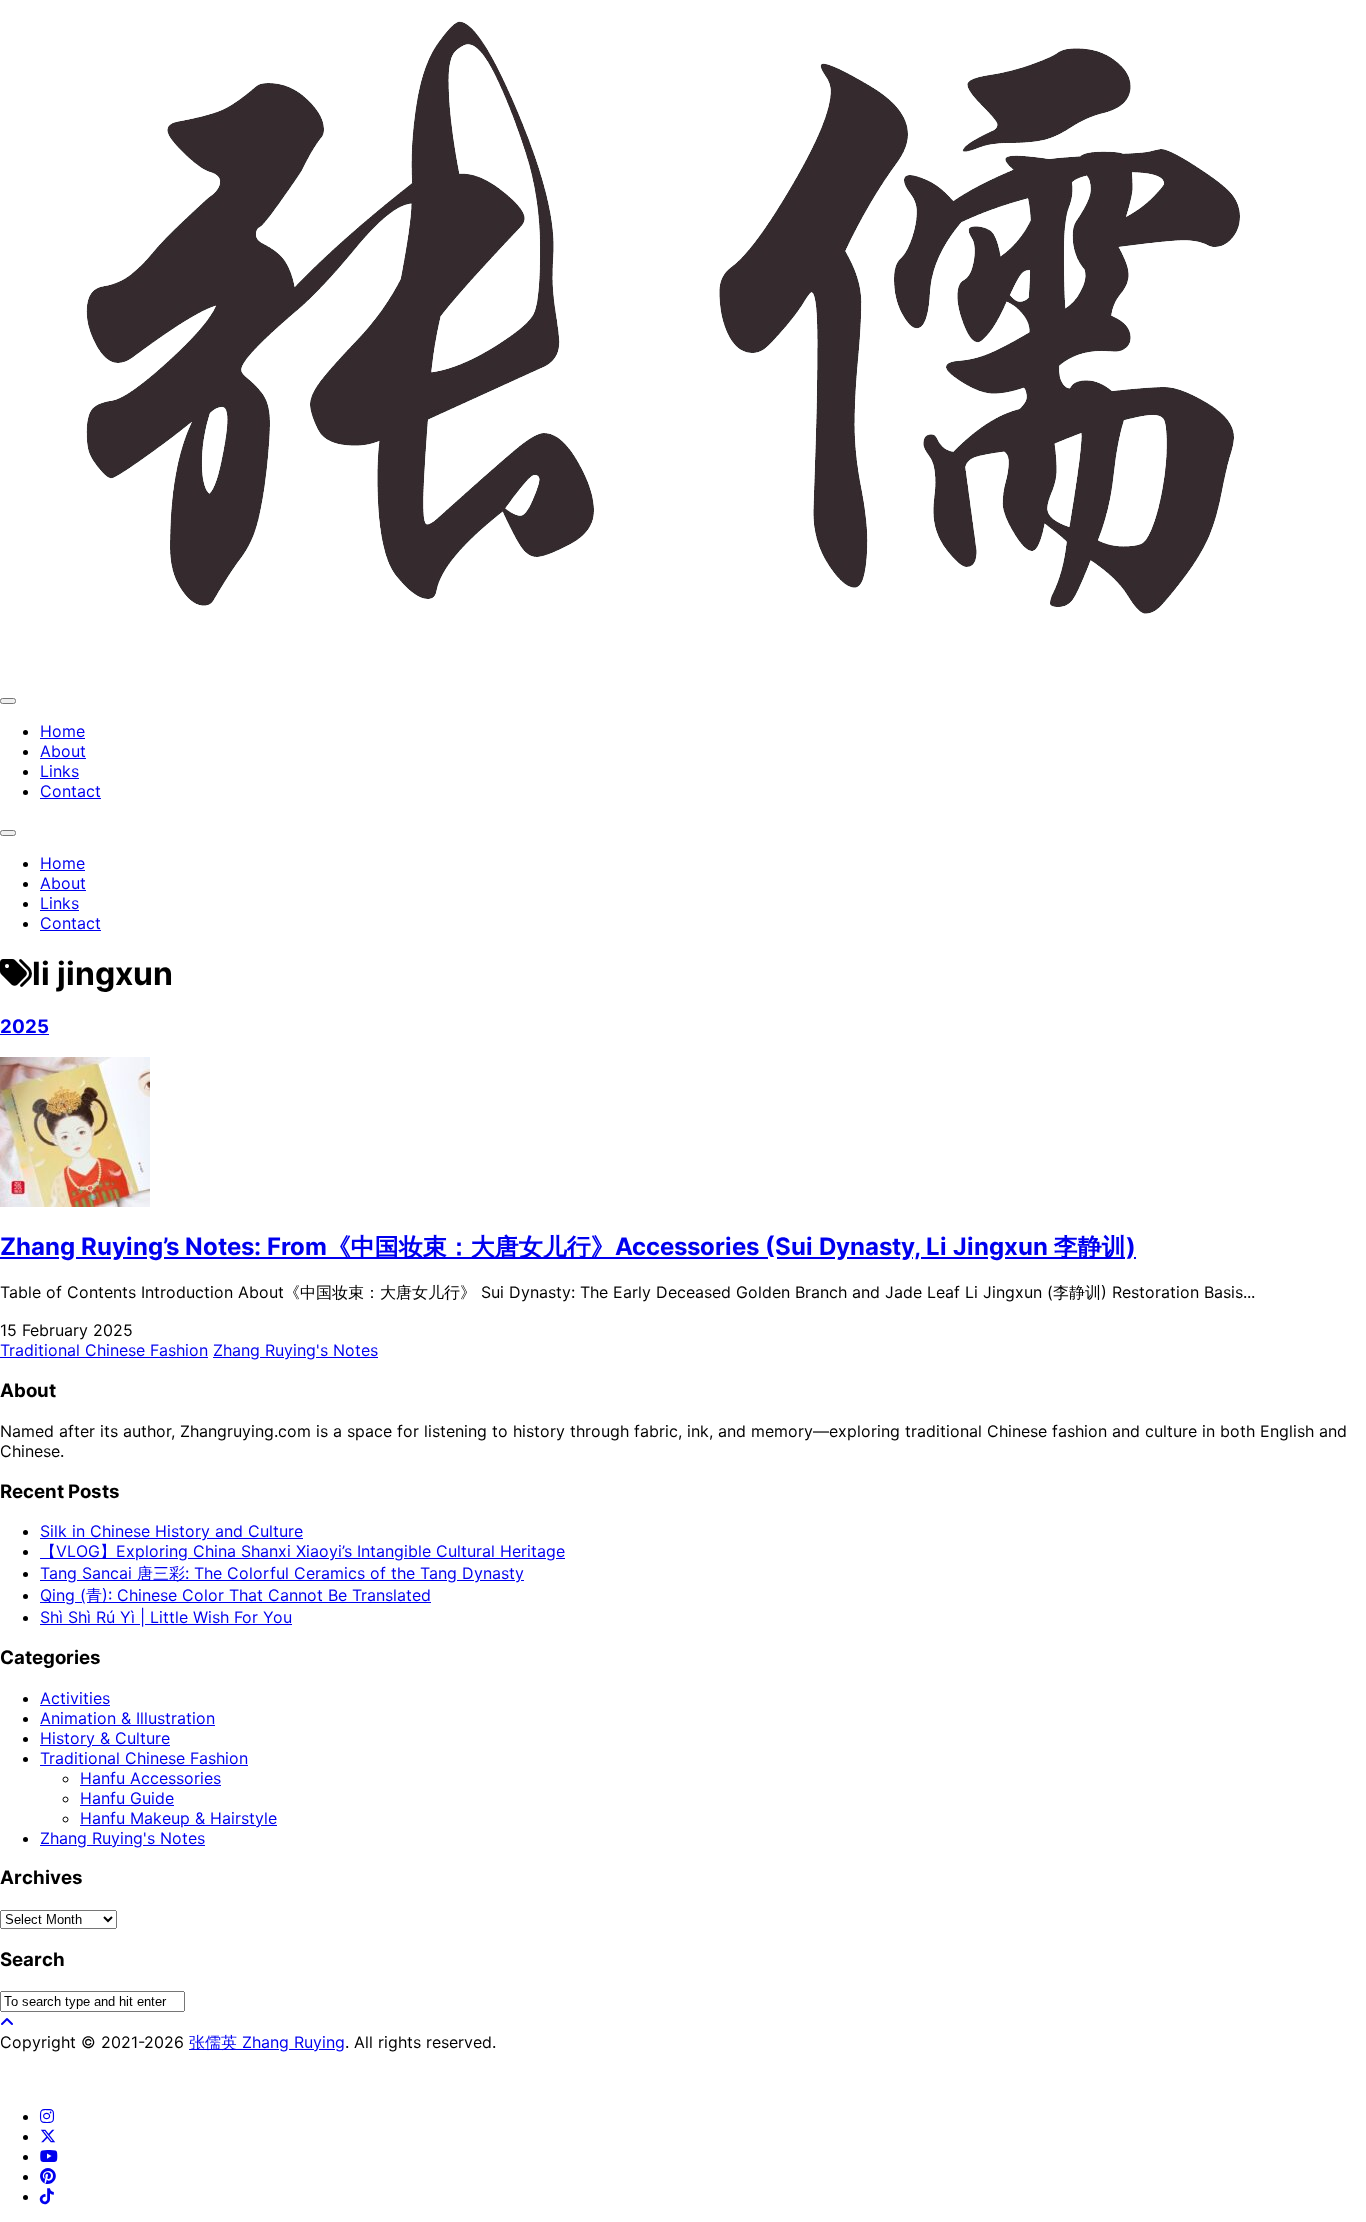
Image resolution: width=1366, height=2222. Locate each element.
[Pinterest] (48, 2176)
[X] (48, 2136)
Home (62, 731)
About (63, 751)
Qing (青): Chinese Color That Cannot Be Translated (235, 1595)
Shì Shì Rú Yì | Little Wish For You (166, 1617)
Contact (70, 791)
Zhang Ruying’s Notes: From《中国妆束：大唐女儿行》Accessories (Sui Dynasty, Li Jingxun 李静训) (568, 1246)
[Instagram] (47, 2116)
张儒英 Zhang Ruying (267, 2042)
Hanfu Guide (127, 1798)
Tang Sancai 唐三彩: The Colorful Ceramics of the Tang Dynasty (282, 1573)
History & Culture (105, 1738)
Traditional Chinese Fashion (104, 1350)
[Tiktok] (47, 2196)
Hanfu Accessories (150, 1778)
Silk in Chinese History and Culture (171, 1531)
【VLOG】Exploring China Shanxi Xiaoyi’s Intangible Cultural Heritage (302, 1551)
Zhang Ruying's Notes (295, 1350)
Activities (75, 1698)
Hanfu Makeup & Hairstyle (178, 1818)
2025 (24, 1026)
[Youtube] (49, 2156)
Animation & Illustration (127, 1718)
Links (59, 771)
